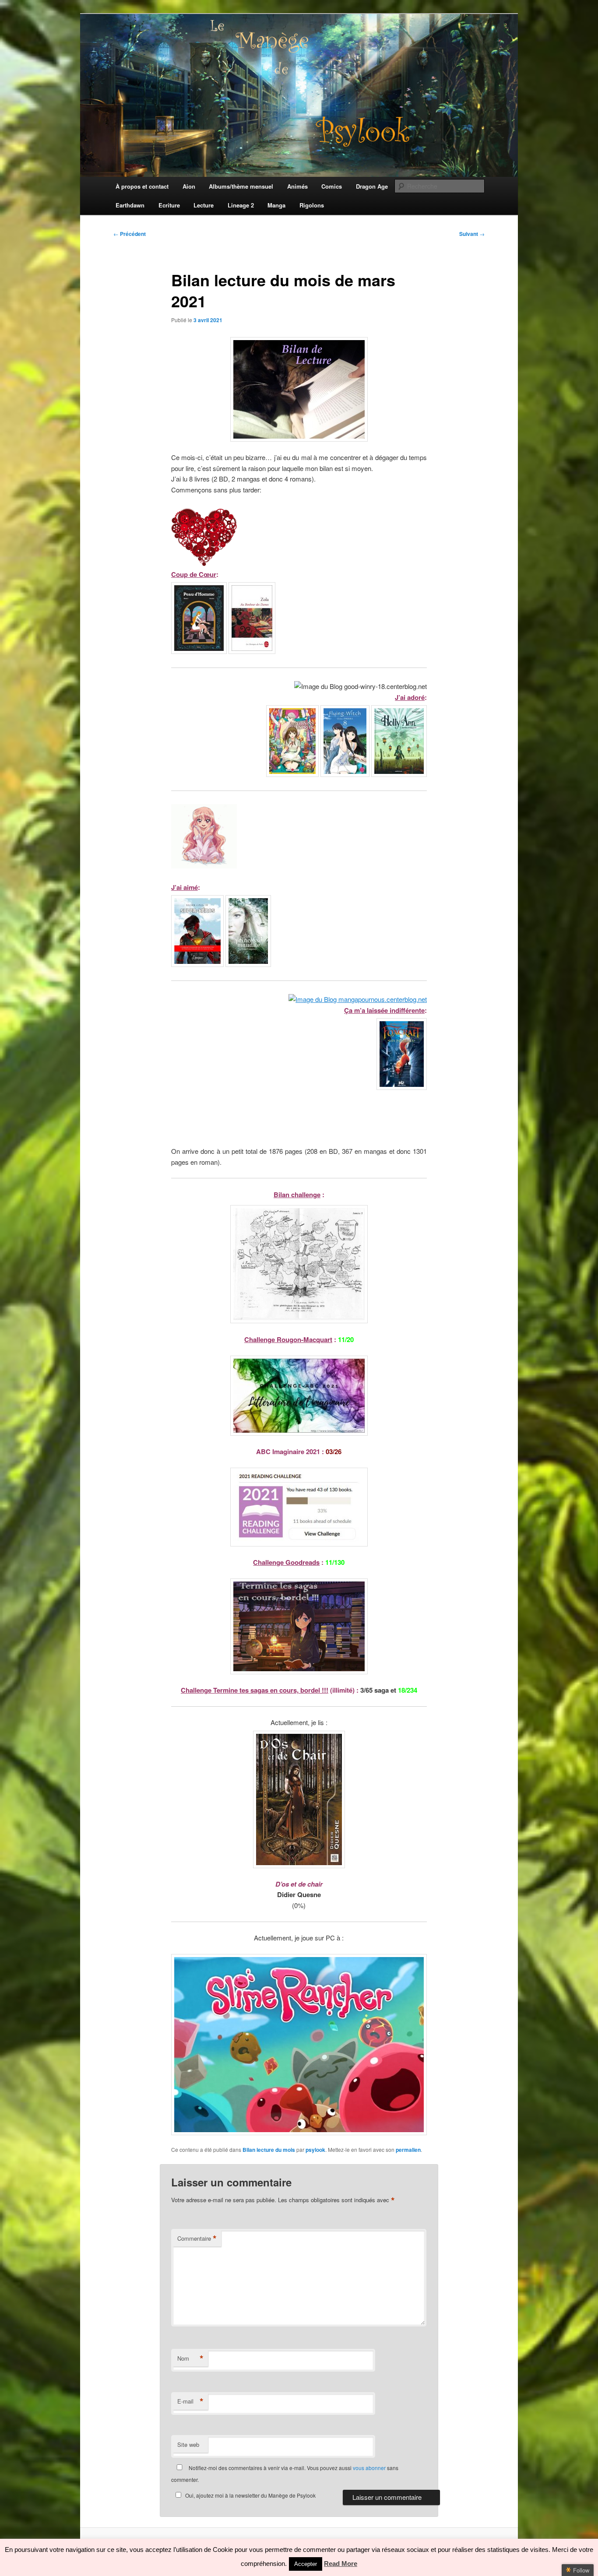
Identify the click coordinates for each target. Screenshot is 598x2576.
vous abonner (369, 2468)
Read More (341, 2564)
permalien (408, 2150)
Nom (190, 2358)
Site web (188, 2444)
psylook (315, 2150)
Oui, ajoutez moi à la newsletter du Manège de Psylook (250, 2495)
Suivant (472, 234)
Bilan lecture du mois (269, 2150)
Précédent (130, 234)
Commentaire (197, 2239)
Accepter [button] (306, 2564)
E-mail (190, 2401)
